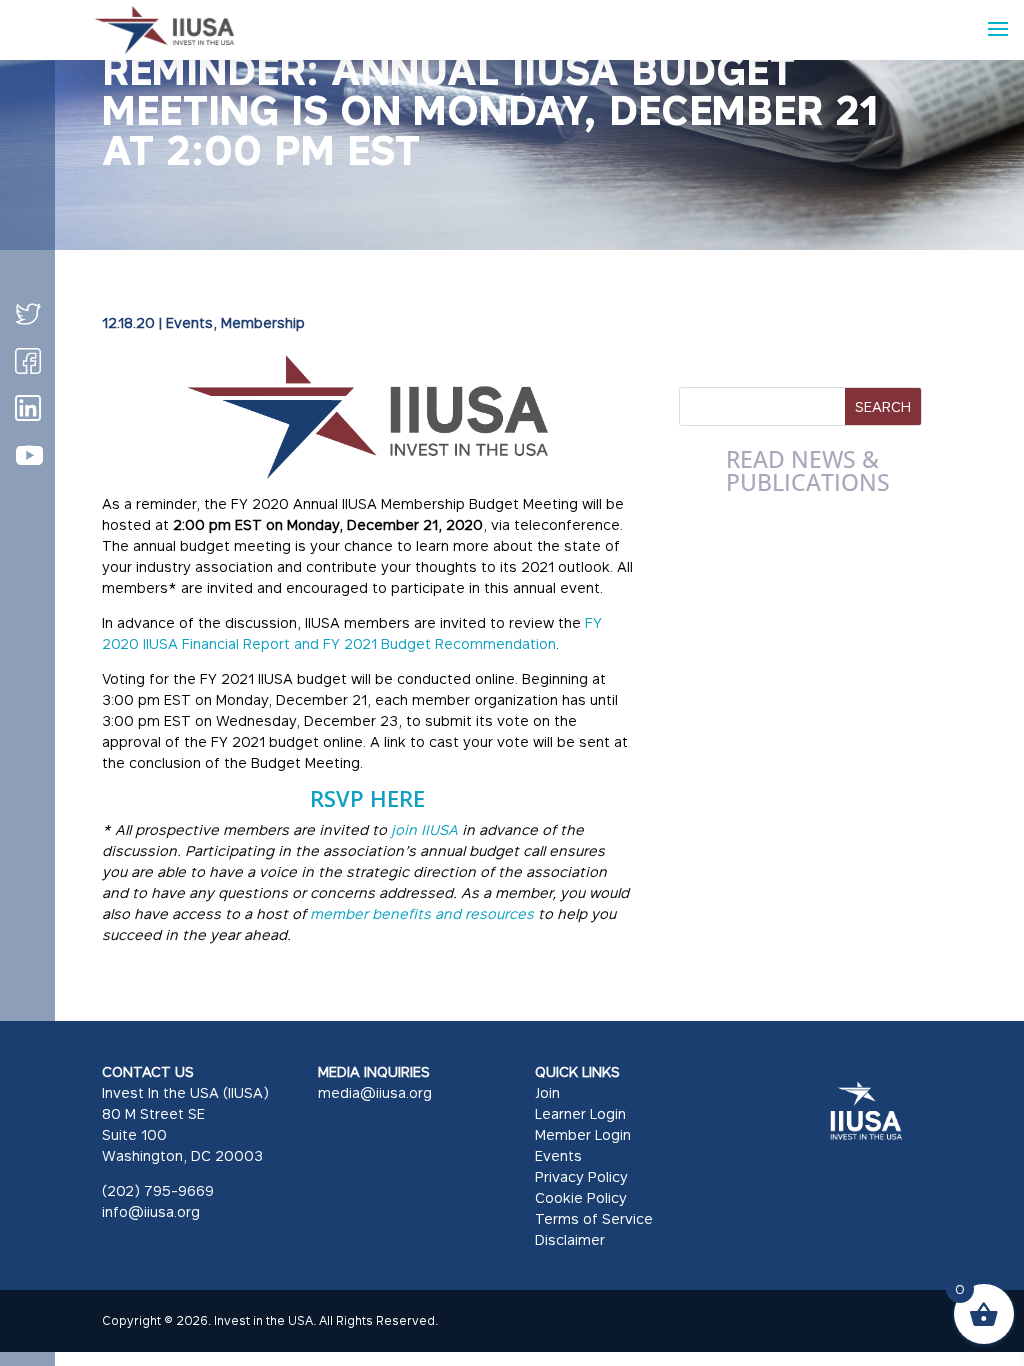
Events (189, 322)
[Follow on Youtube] (29, 456)
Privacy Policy (581, 1176)
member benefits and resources (422, 913)
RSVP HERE (367, 798)
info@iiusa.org (151, 1211)
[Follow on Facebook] (28, 361)
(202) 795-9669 (158, 1190)
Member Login (583, 1134)
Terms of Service (594, 1218)
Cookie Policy (581, 1197)
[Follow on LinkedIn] (28, 408)
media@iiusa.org (375, 1092)
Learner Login (580, 1113)
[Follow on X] (28, 314)
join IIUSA (422, 829)
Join (547, 1092)
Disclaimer (570, 1239)
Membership (263, 322)
